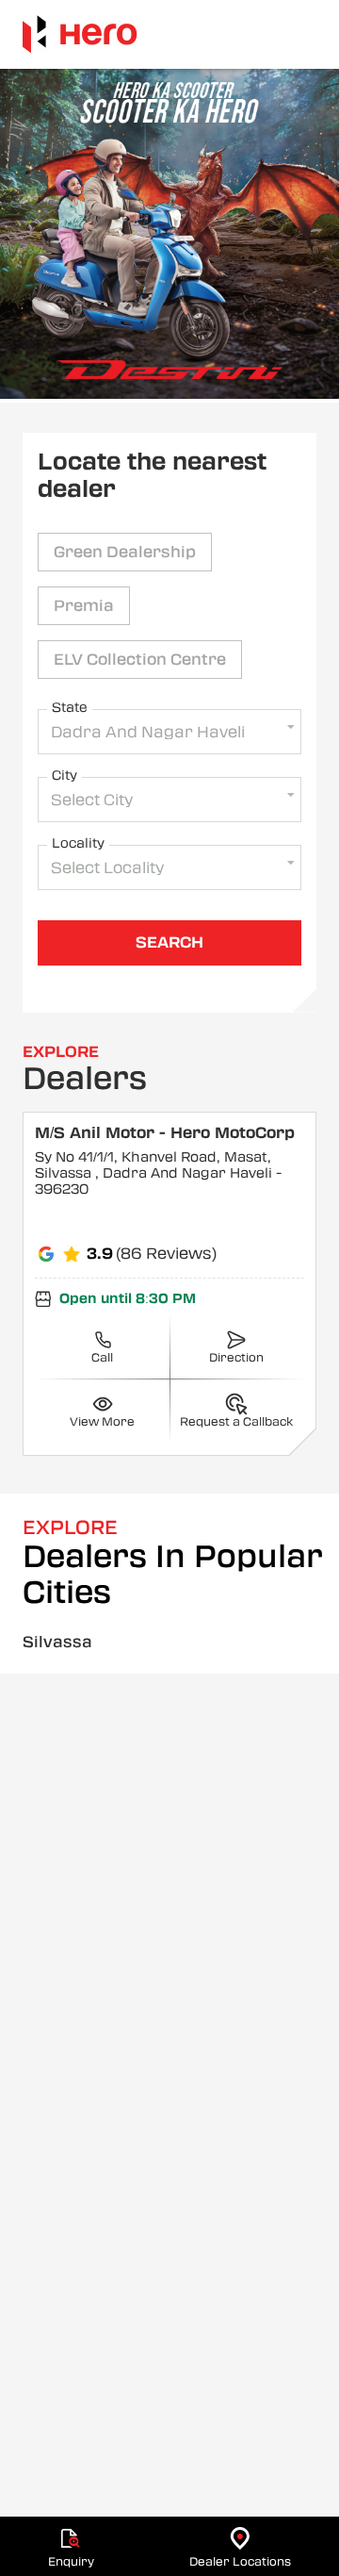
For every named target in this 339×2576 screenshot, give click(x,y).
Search (169, 942)
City (65, 775)
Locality (78, 843)
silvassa (57, 1642)
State (70, 707)
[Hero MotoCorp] (80, 34)
